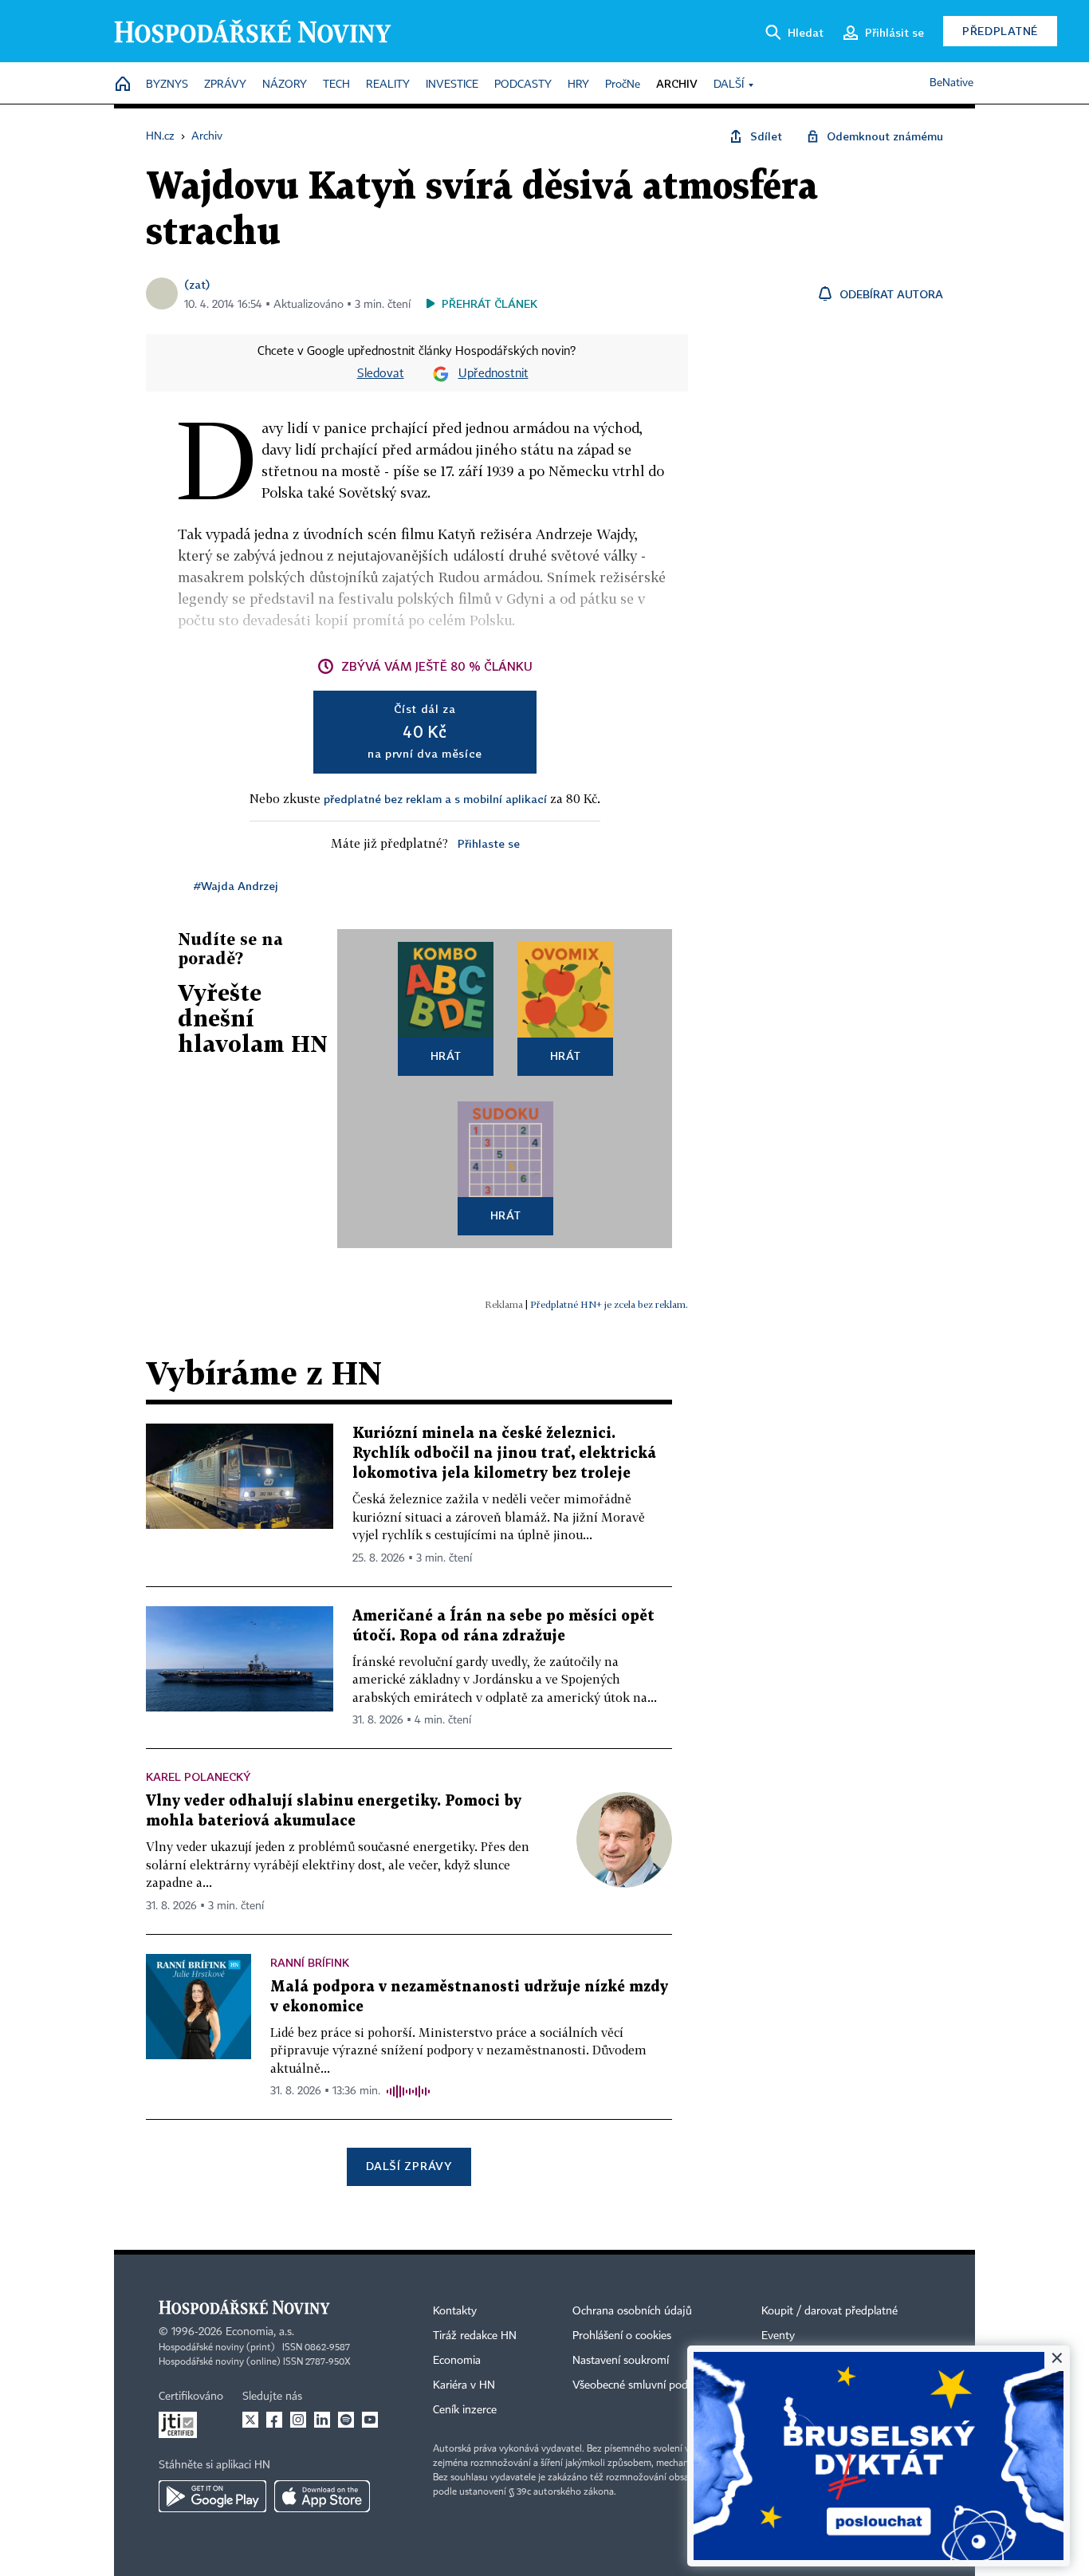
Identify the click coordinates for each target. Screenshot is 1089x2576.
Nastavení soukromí (621, 2361)
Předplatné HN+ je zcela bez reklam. (609, 1304)
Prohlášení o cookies (622, 2336)
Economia (457, 2361)
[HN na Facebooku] (274, 2420)
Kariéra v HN (464, 2385)
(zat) (197, 284)
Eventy (778, 2336)
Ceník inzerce (465, 2410)
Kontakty (455, 2311)
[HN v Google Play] (212, 2496)
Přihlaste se (489, 843)
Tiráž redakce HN (475, 2336)
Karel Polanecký (198, 1776)
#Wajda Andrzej (236, 886)
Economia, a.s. (260, 2332)
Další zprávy (409, 2166)
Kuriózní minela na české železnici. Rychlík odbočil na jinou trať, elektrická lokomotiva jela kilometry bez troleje (504, 1453)
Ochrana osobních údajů (632, 2311)
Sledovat (381, 374)
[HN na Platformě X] (250, 2420)
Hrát (446, 1056)
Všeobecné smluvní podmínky (645, 2385)
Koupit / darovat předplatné (830, 2311)
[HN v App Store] (322, 2496)
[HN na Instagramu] (298, 2420)
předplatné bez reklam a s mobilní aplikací (435, 799)
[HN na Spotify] (346, 2420)
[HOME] (123, 85)
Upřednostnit (493, 374)
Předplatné (1000, 31)
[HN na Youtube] (370, 2420)
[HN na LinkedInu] (322, 2420)
